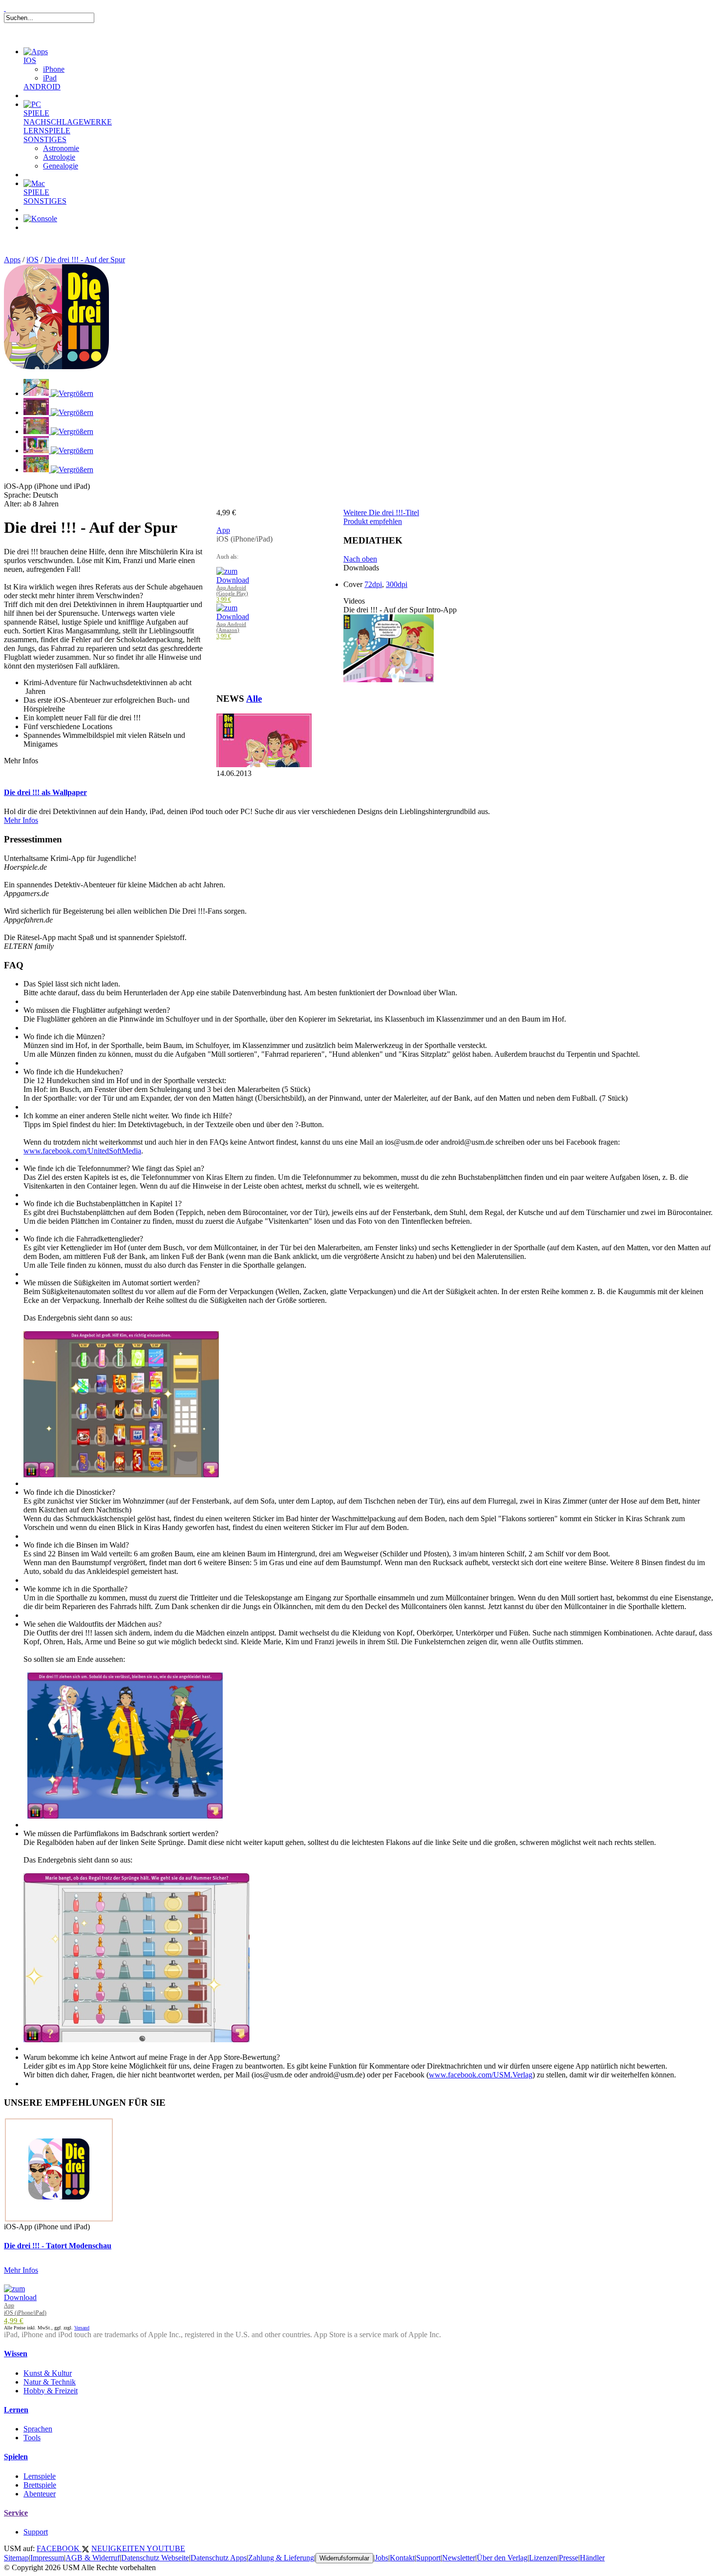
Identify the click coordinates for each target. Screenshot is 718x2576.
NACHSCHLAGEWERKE (68, 122)
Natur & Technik (50, 2382)
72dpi (373, 584)
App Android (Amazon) (231, 627)
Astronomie (61, 148)
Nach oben (360, 559)
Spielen (16, 2457)
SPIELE (36, 113)
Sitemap (16, 2558)
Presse (569, 2558)
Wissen (16, 2354)
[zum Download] (233, 580)
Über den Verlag (502, 2558)
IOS (30, 60)
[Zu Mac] (34, 183)
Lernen (16, 2410)
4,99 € (14, 2321)
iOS (32, 260)
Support (36, 2532)
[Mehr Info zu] (264, 764)
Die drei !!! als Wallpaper (45, 792)
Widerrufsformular (344, 2558)
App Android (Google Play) (232, 590)
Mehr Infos (21, 820)
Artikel (46, 239)
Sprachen (38, 2429)
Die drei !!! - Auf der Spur (85, 260)
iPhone (54, 69)
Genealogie (61, 166)
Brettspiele (40, 2485)
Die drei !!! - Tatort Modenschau (58, 2246)
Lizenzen (543, 2558)
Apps (12, 260)
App (223, 530)
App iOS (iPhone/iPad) (25, 2309)
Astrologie (59, 157)
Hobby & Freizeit (51, 2391)
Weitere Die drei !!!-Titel (381, 513)
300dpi (397, 584)
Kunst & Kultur (48, 2373)
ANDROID (42, 87)
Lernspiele (40, 2476)
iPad (50, 78)
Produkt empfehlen (373, 521)
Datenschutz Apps (219, 2558)
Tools (32, 2438)
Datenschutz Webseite (155, 2558)
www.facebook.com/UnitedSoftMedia (82, 1151)
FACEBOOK (59, 2548)
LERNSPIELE (47, 131)
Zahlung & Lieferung (281, 2558)
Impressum (47, 2558)
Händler (592, 2558)
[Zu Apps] (36, 52)
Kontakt (402, 2558)
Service (16, 2513)
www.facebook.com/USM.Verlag (481, 2075)
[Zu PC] (32, 104)
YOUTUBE (166, 2548)
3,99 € (224, 600)
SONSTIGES (45, 139)
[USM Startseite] (5, 8)
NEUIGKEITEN (119, 2548)
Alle (254, 699)
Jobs (381, 2558)
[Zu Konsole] (40, 219)
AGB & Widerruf (93, 2558)
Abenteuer (40, 2494)
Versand (82, 2328)
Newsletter (459, 2558)
